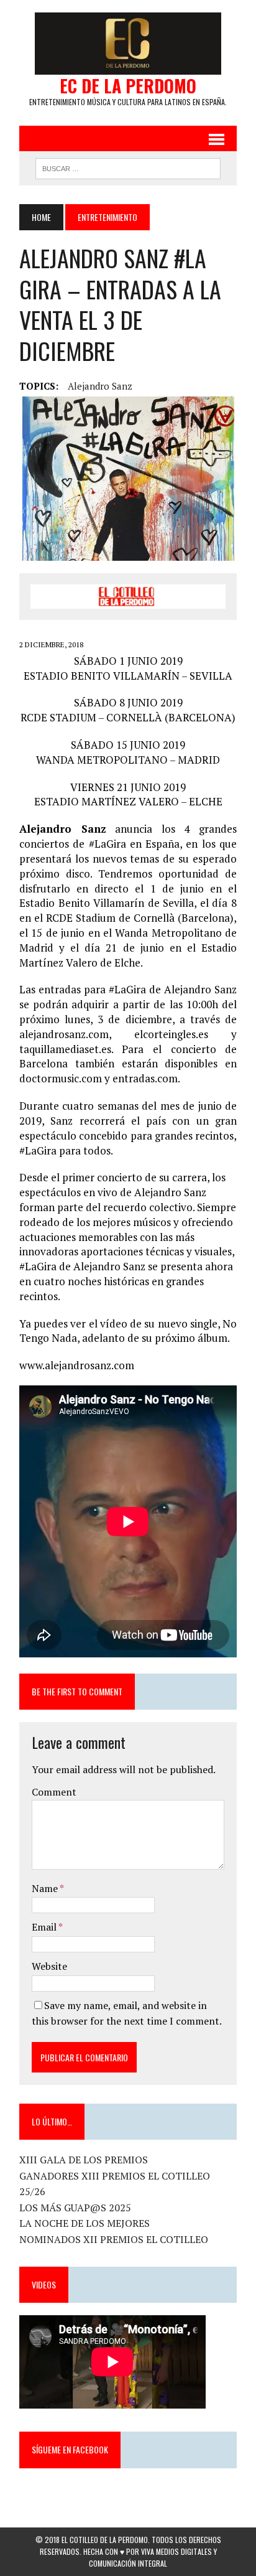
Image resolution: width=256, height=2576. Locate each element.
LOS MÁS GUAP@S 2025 (75, 2208)
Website (49, 1966)
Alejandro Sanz (100, 386)
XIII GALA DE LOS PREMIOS (84, 2160)
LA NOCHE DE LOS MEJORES (85, 2223)
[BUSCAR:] (128, 167)
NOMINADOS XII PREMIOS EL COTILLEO (114, 2239)
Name (46, 1888)
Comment (54, 1792)
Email (45, 1927)
